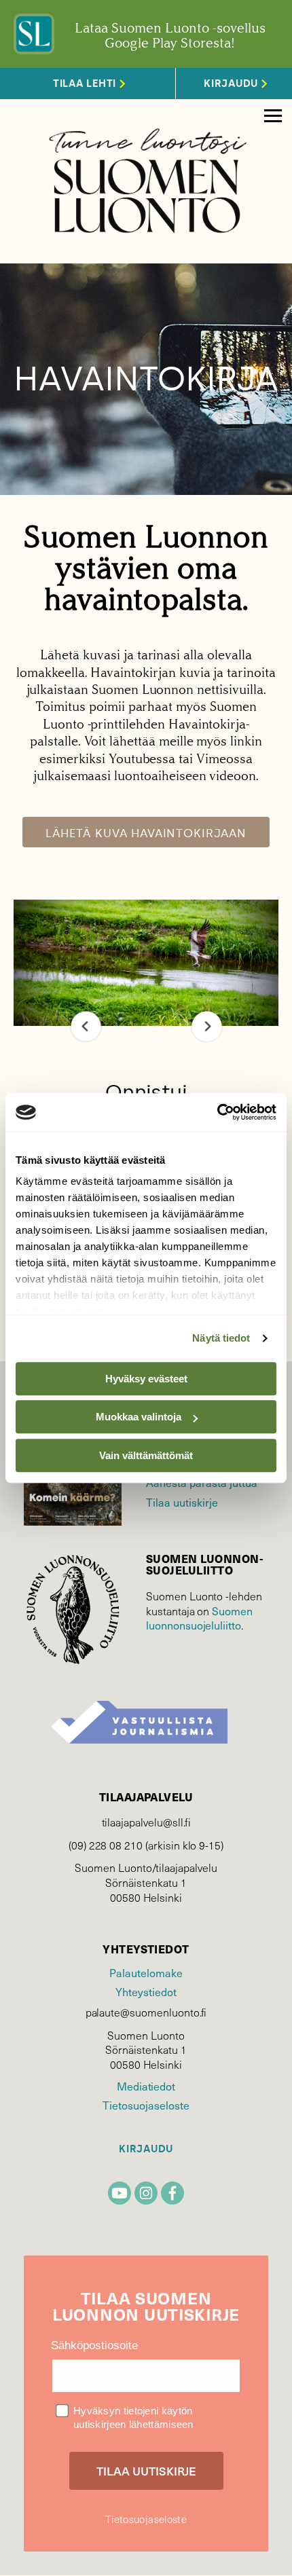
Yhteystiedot (146, 1991)
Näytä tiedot (221, 1338)
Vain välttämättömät (146, 1455)
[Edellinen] (86, 1026)
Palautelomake (146, 1972)
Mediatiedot (146, 2086)
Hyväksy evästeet (146, 1379)
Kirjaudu (146, 2149)
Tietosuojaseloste (146, 2105)
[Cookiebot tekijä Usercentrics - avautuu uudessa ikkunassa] (217, 1112)
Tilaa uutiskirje (182, 1502)
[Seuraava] (207, 1026)
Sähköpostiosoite (94, 2345)
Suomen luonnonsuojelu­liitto (199, 1618)
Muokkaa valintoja (139, 1417)
